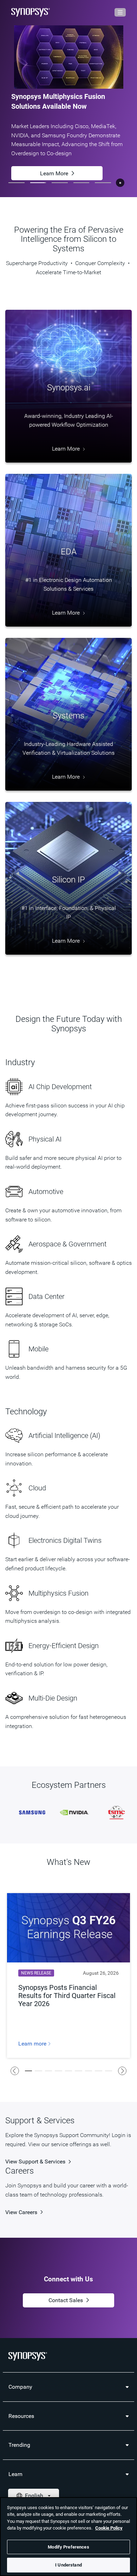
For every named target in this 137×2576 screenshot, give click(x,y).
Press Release (54, 146)
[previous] (15, 2071)
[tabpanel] (68, 99)
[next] (122, 2071)
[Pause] (120, 183)
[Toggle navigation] (120, 12)
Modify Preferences (68, 2547)
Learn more (33, 2044)
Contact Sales (66, 2301)
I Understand (68, 2565)
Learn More (54, 171)
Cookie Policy (109, 2528)
